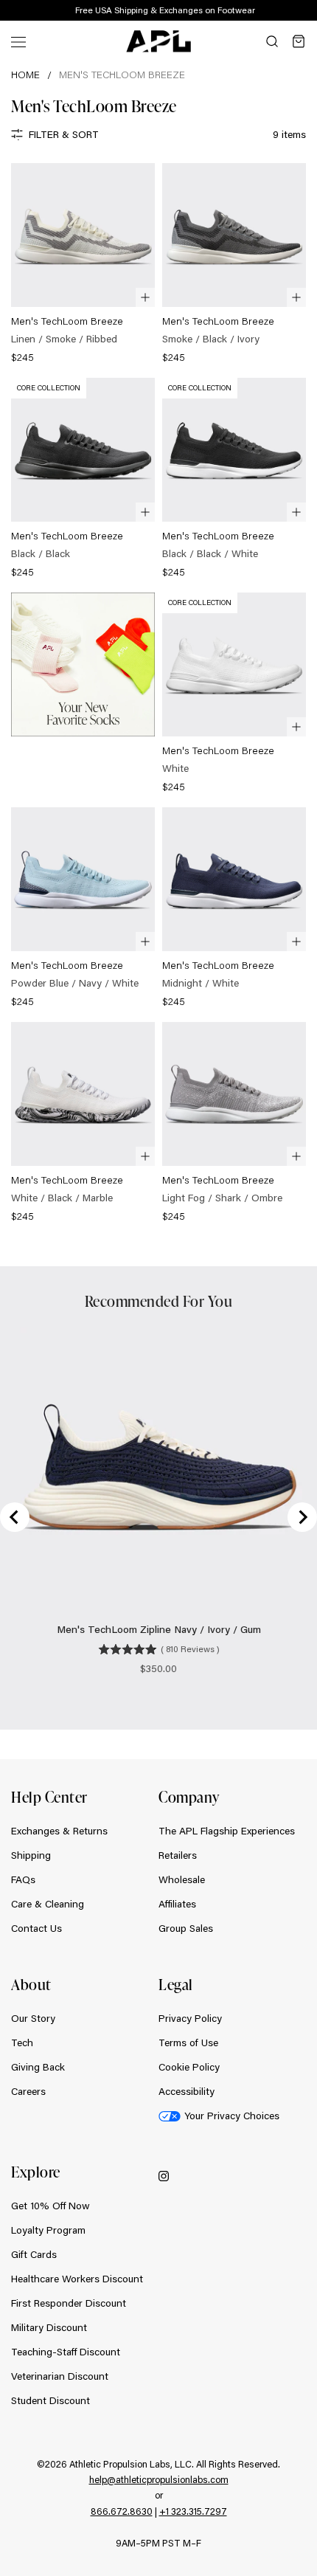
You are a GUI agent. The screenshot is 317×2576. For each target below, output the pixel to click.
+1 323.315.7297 (193, 2511)
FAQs (23, 1879)
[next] (310, 11)
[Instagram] (164, 2176)
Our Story (33, 2018)
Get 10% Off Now (50, 2206)
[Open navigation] (18, 41)
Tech (22, 2043)
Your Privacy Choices (232, 2116)
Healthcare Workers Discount (77, 2279)
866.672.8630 (122, 2511)
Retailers (178, 1855)
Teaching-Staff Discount (66, 2352)
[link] (83, 265)
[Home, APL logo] (158, 41)
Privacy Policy (190, 2018)
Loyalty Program (48, 2230)
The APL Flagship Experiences (227, 1831)
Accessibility (187, 2091)
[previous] (273, 11)
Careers (28, 2091)
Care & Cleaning (48, 1904)
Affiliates (177, 1904)
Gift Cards (34, 2254)
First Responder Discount (69, 2303)
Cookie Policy (189, 2067)
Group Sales (186, 1928)
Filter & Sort (64, 134)
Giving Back (38, 2067)
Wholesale (182, 1879)
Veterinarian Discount (60, 2376)
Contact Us (36, 1928)
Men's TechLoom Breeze (122, 75)
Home (25, 75)
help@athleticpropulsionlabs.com (159, 2479)
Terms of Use (188, 2043)
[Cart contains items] (299, 41)
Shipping (31, 1855)
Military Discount (49, 2327)
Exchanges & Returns (59, 1831)
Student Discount (50, 2400)
